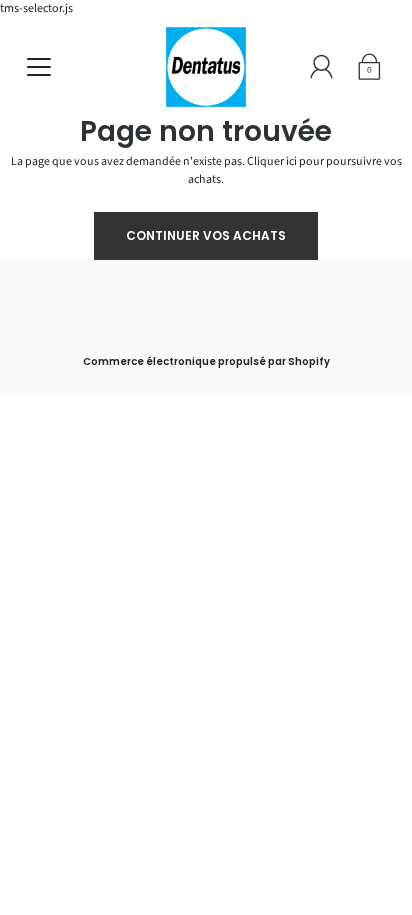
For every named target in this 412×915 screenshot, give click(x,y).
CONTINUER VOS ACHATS (206, 235)
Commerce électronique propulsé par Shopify (206, 361)
